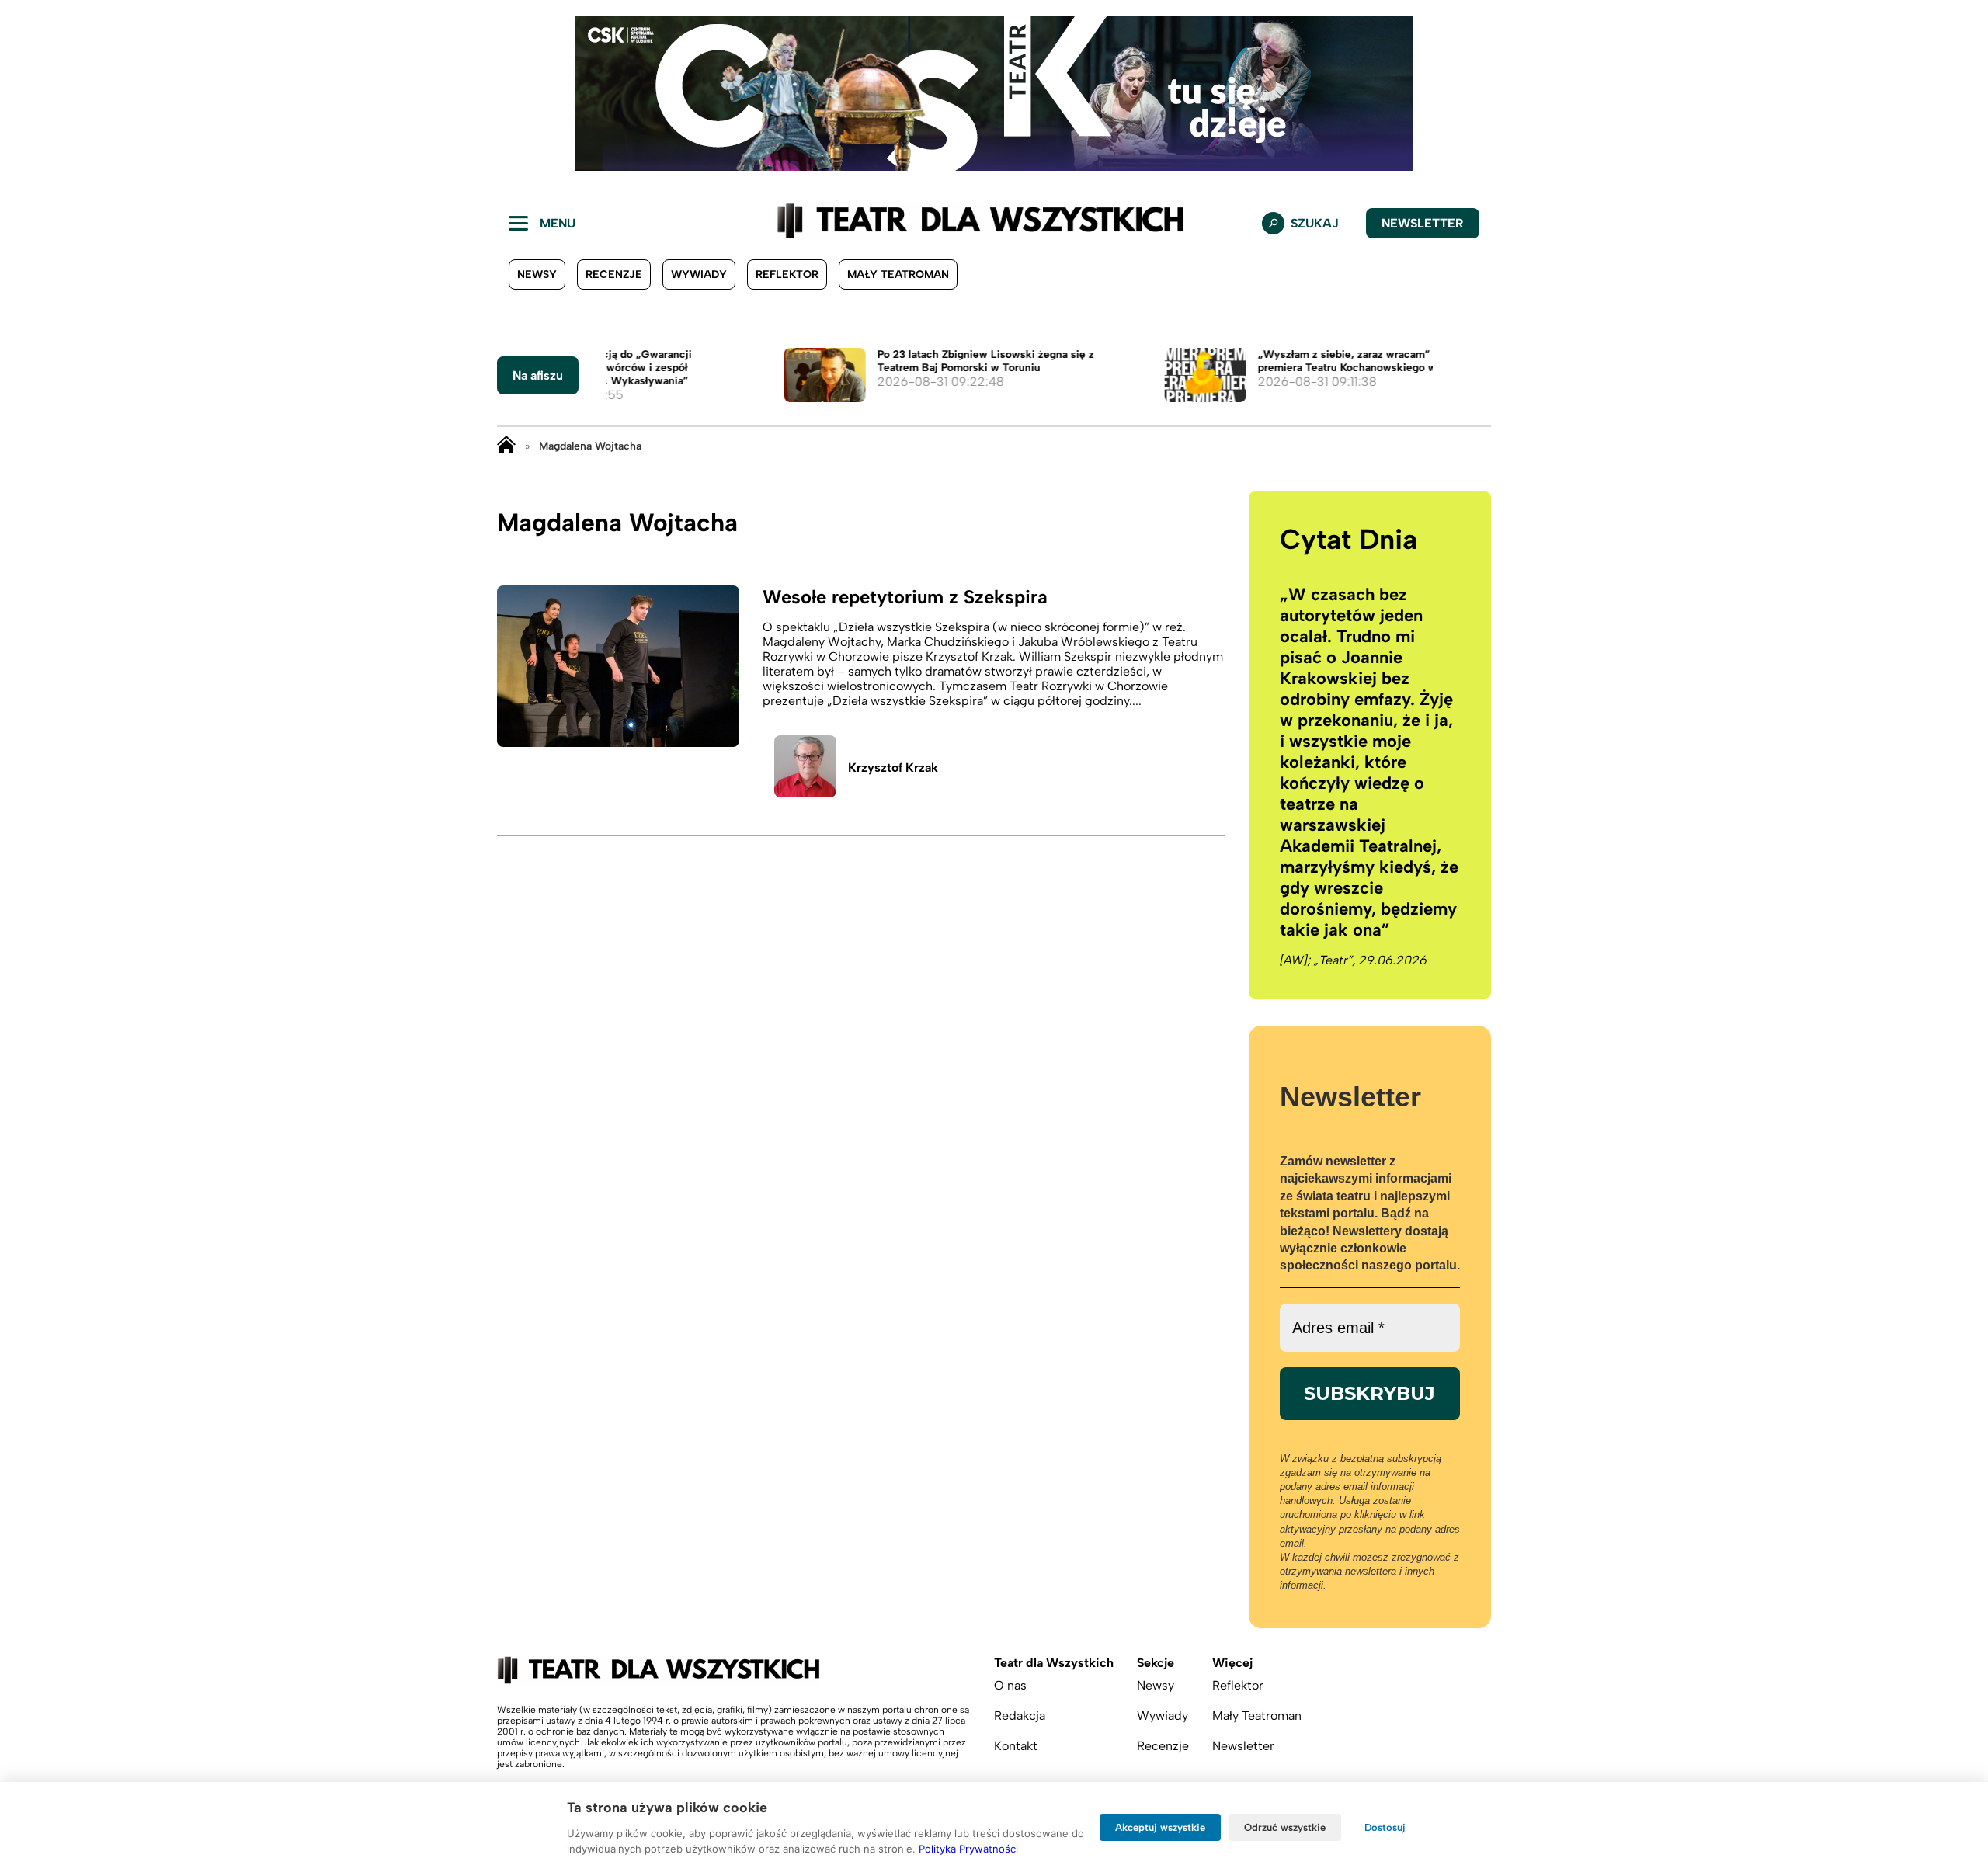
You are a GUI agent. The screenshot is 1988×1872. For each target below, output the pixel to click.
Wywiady (699, 274)
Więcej (1232, 1663)
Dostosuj (1385, 1827)
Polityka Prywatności (968, 1849)
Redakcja (1020, 1716)
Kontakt (1016, 1746)
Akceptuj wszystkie (1160, 1827)
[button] (24, 93)
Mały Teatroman (898, 274)
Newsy (537, 274)
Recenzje (614, 274)
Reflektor (787, 274)
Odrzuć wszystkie (1285, 1827)
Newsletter (1423, 223)
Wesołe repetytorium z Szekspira (905, 597)
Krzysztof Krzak (893, 768)
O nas (1010, 1685)
